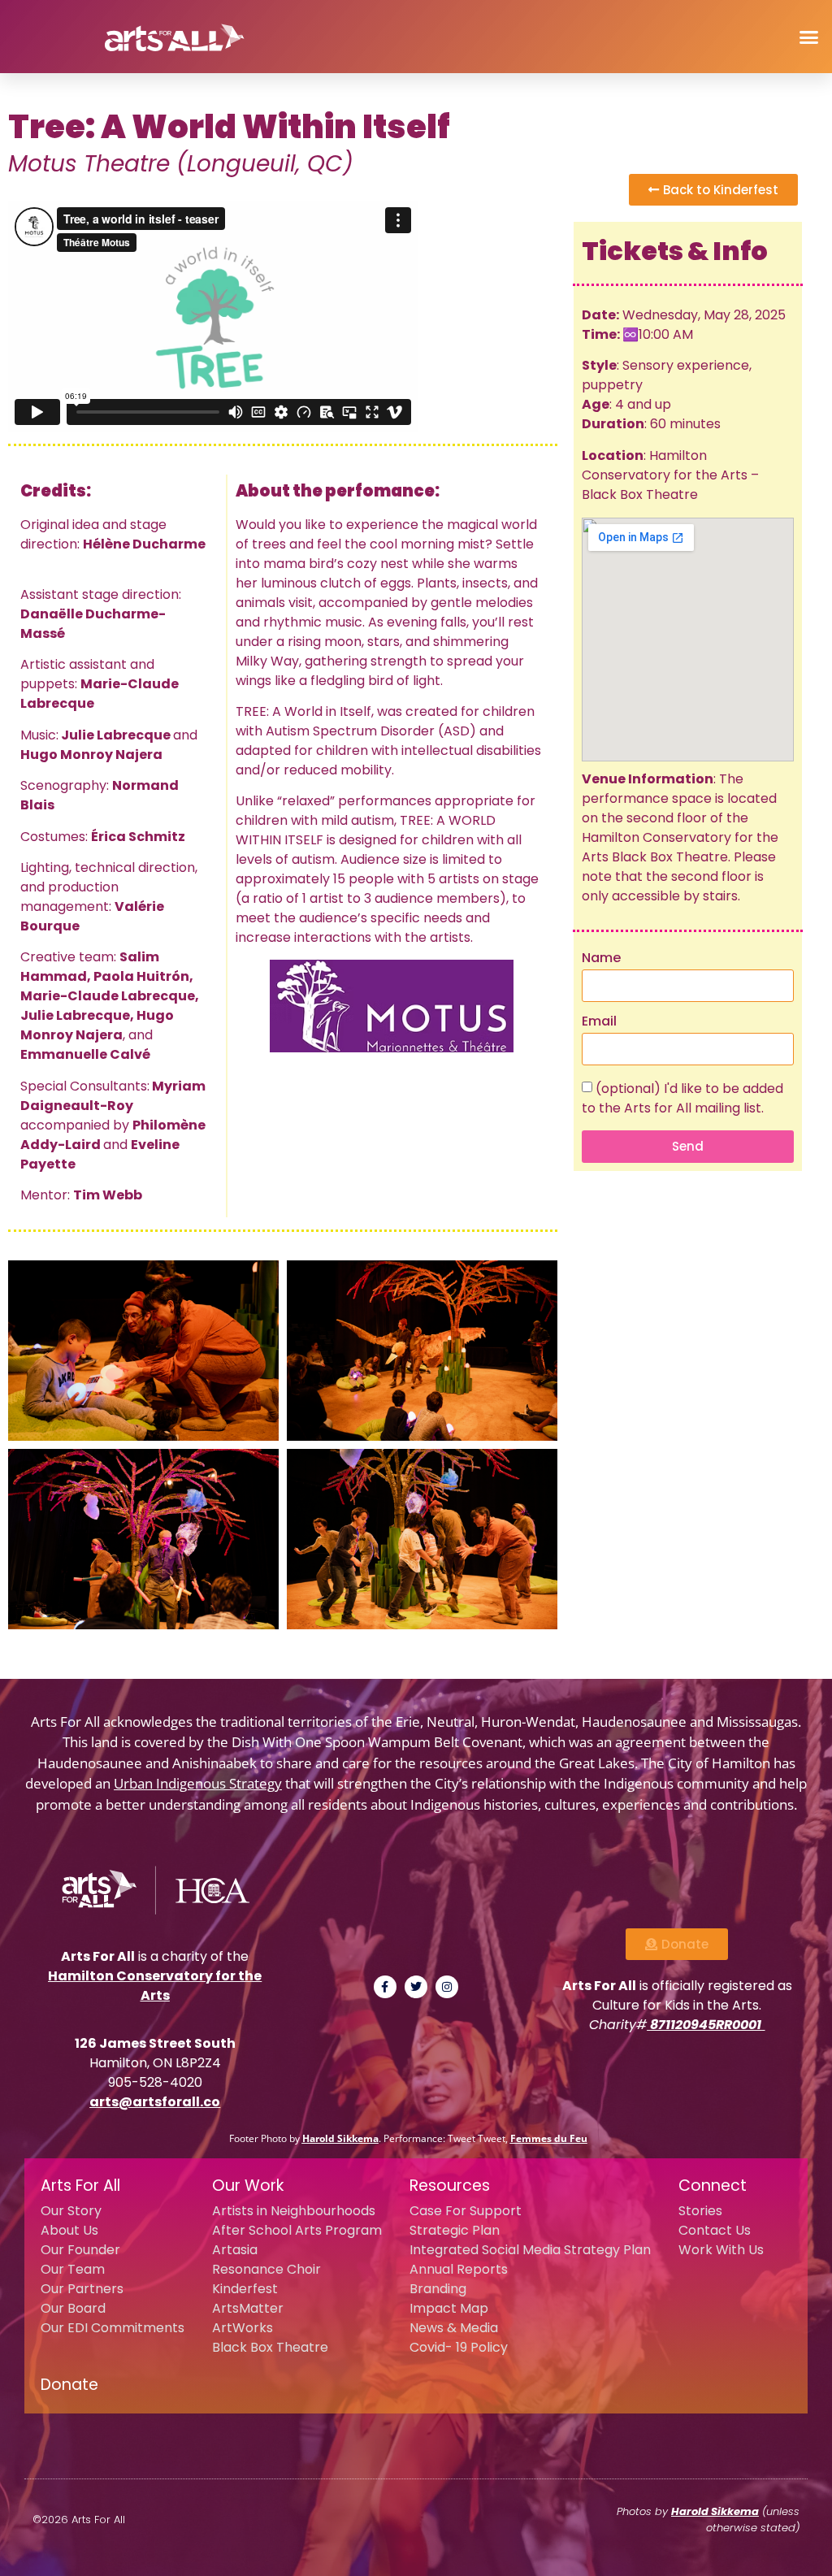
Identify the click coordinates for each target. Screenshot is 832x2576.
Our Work (248, 2186)
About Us (69, 2230)
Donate (69, 2385)
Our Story (71, 2211)
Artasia (235, 2250)
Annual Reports (459, 2269)
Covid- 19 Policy (459, 2347)
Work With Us (721, 2250)
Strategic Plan (455, 2230)
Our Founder (80, 2250)
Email (599, 1023)
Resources (450, 2186)
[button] (808, 37)
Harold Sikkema (340, 2138)
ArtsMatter (248, 2308)
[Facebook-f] (385, 1987)
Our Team (73, 2269)
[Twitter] (416, 1987)
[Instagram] (447, 1987)
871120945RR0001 (706, 2025)
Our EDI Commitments (113, 2328)
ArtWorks (243, 2328)
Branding (438, 2289)
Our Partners (82, 2289)
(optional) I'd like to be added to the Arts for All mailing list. (682, 1097)
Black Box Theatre (270, 2347)
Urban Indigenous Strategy (198, 1783)
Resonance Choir (266, 2269)
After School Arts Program (297, 2230)
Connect (713, 2186)
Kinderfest (245, 2289)
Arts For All (80, 2186)
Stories (700, 2211)
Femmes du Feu (549, 2138)
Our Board (73, 2308)
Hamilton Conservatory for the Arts (155, 1986)
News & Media (454, 2328)
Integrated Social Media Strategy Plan (530, 2250)
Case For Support (466, 2211)
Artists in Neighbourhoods (294, 2211)
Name (601, 959)
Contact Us (715, 2230)
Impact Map (449, 2308)
